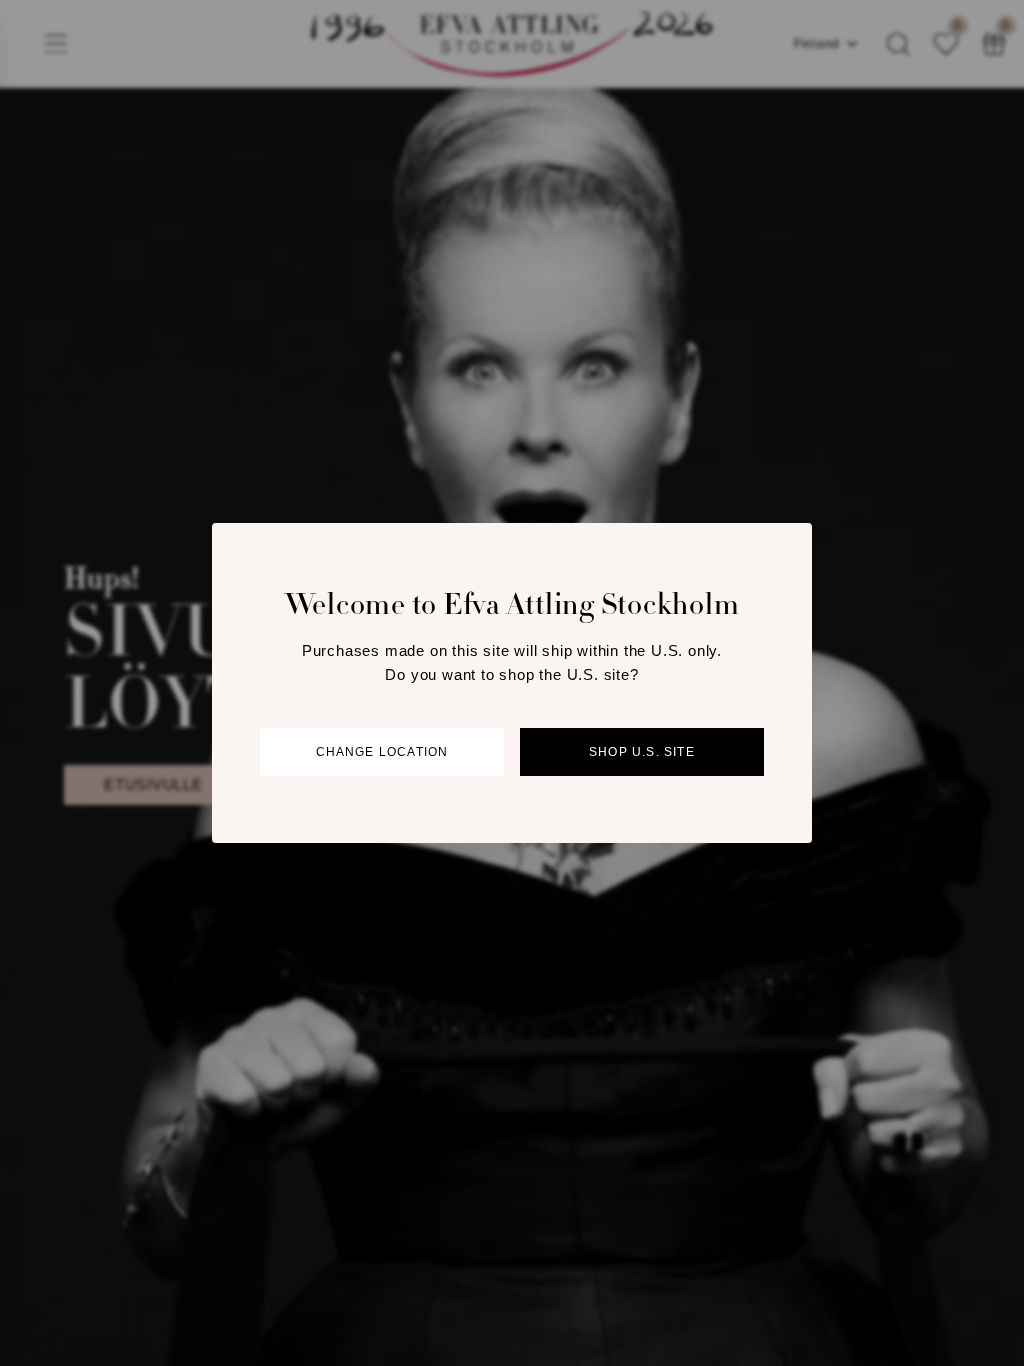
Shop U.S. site (642, 752)
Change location (382, 752)
